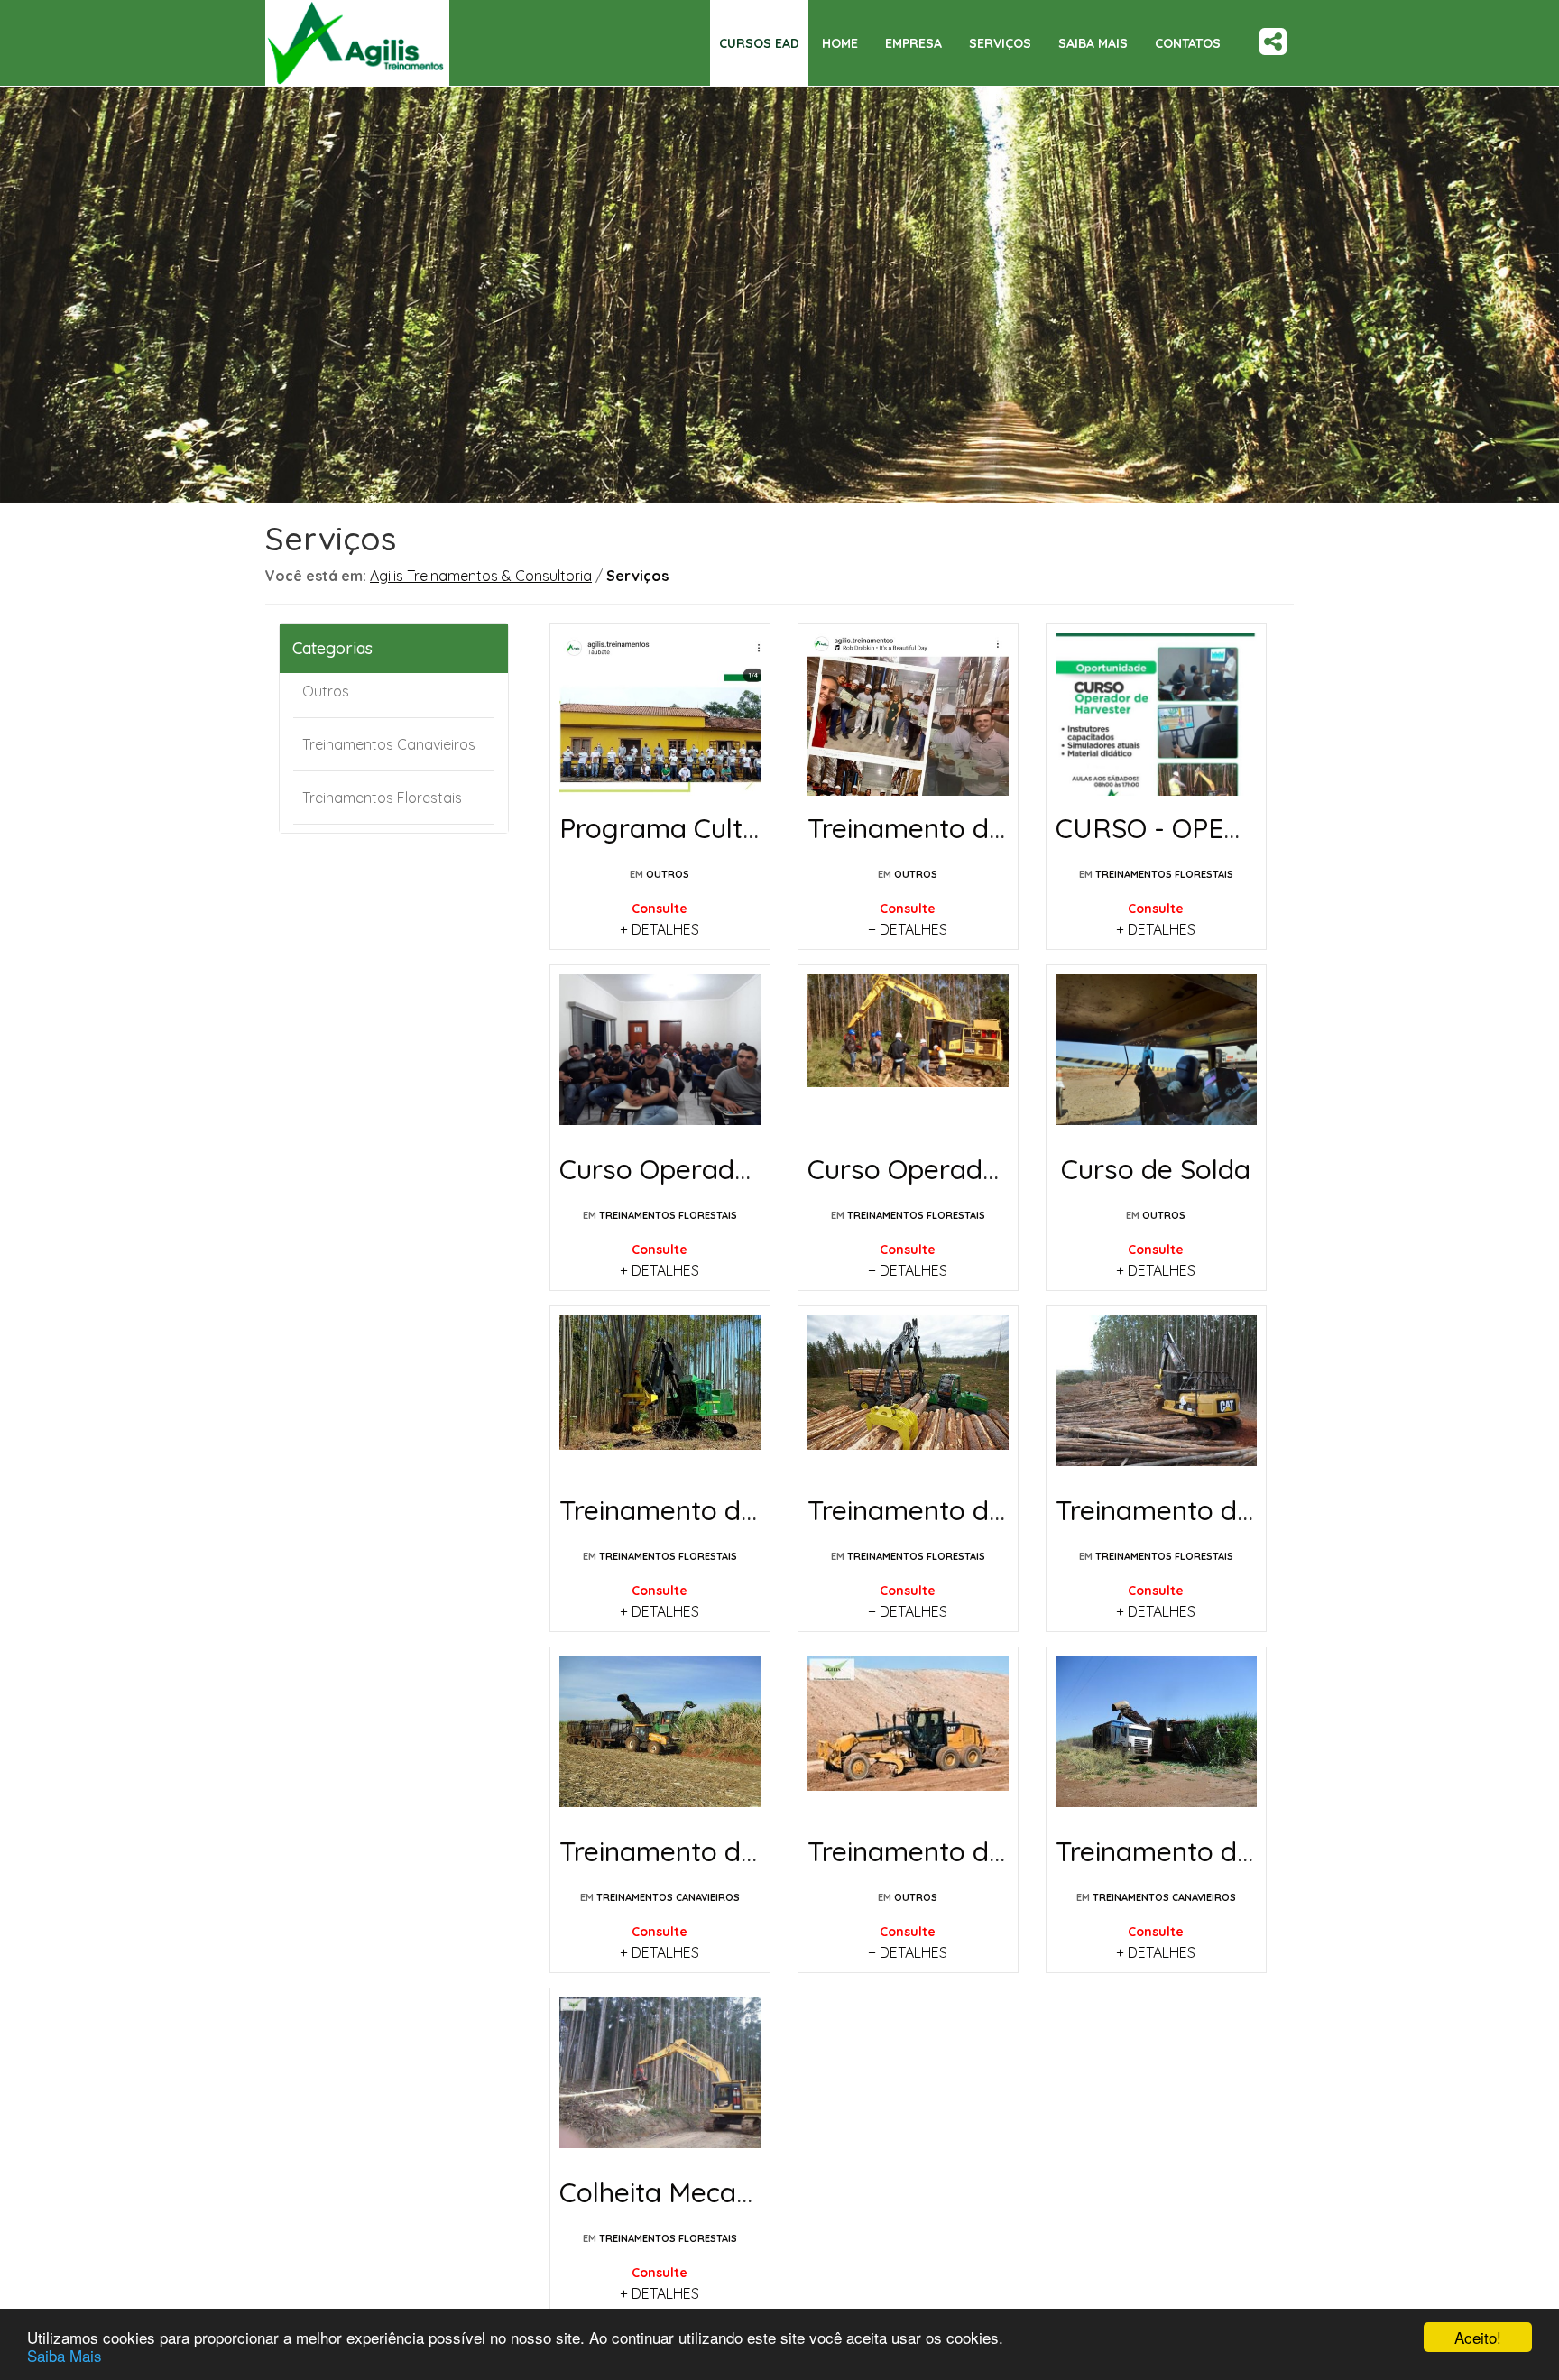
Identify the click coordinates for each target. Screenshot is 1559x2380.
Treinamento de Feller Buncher (752, 1510)
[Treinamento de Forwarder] (908, 1397)
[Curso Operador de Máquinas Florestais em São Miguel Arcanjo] (660, 1056)
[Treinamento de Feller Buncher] (660, 1397)
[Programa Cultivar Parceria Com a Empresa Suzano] (660, 715)
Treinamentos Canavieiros (389, 744)
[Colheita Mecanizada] (660, 2079)
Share (1273, 28)
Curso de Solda (1156, 1169)
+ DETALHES (660, 929)
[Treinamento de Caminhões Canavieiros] (1156, 1738)
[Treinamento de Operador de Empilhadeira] (908, 715)
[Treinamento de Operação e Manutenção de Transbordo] (660, 1738)
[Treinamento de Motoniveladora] (908, 1738)
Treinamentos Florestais (382, 798)
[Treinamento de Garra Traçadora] (1156, 1397)
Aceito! (1478, 2337)
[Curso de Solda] (1156, 1056)
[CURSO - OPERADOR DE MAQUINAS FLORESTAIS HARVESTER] (1156, 715)
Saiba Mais (65, 2355)
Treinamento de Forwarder (976, 1510)
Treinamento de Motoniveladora (1008, 1851)
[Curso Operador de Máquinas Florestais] (908, 1056)
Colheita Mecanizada (689, 2192)
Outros (326, 691)
